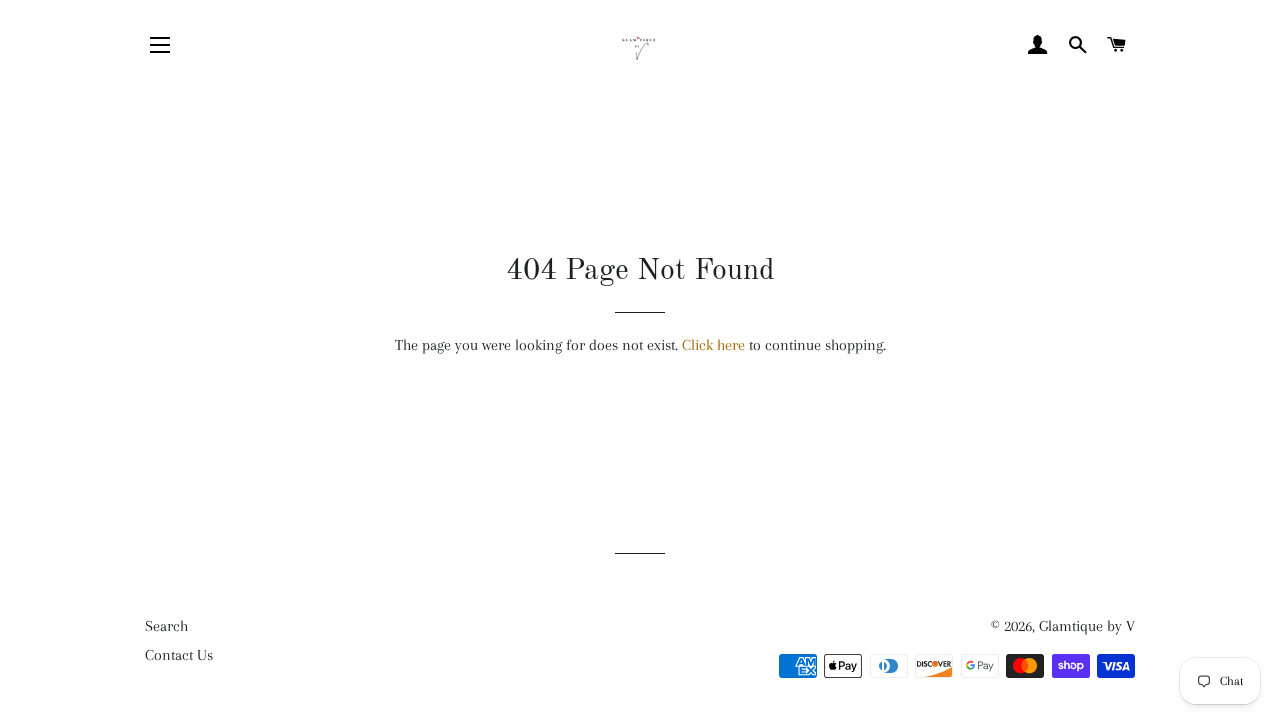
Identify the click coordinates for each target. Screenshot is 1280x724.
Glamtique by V (1087, 626)
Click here (713, 345)
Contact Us (179, 655)
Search (166, 626)
